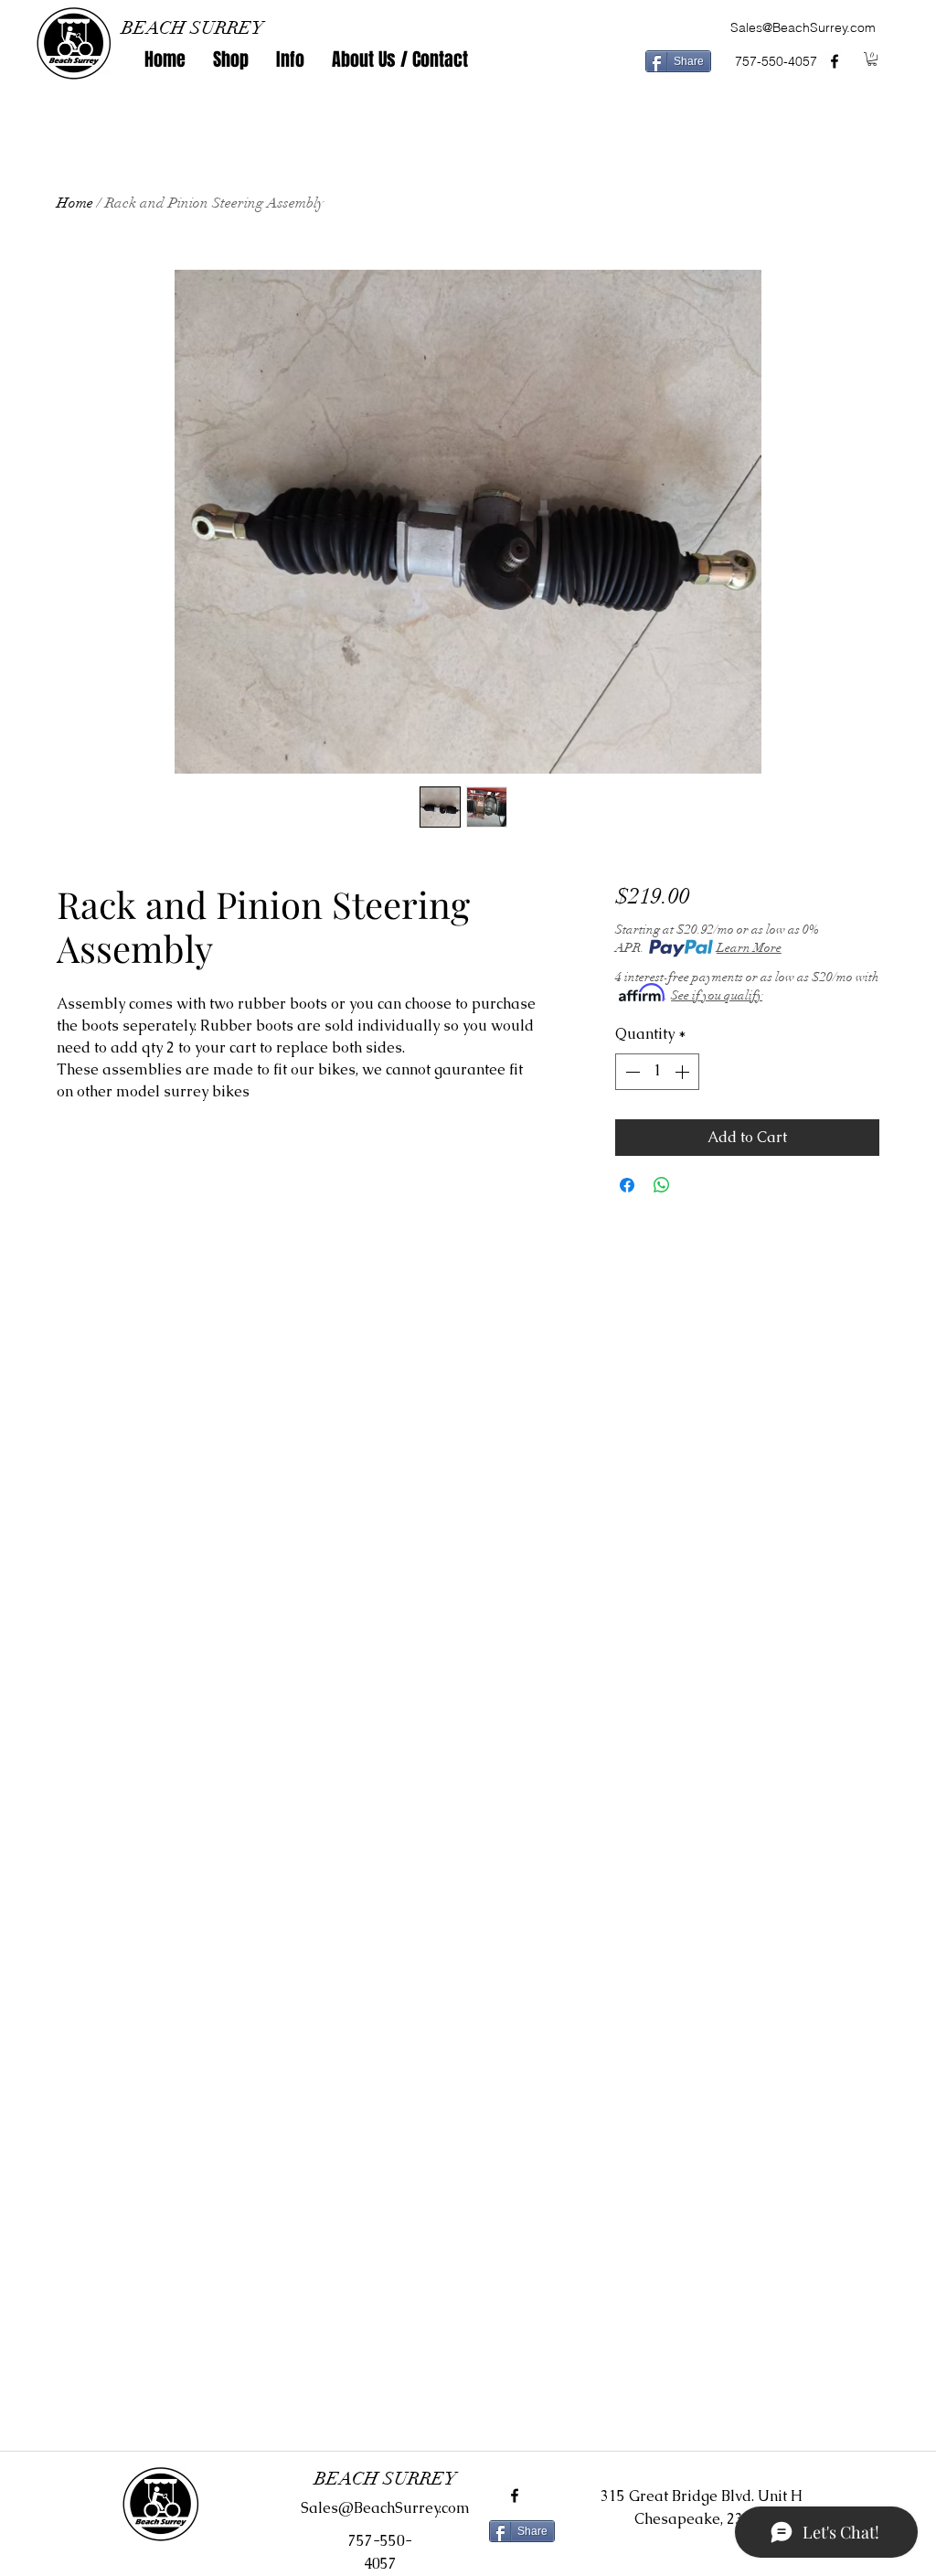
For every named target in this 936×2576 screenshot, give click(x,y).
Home (75, 203)
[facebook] (835, 61)
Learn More (749, 948)
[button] (231, 59)
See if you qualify (717, 995)
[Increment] (684, 1072)
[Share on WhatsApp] (662, 1185)
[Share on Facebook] (627, 1185)
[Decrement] (631, 1072)
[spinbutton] (657, 1072)
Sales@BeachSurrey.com (803, 27)
